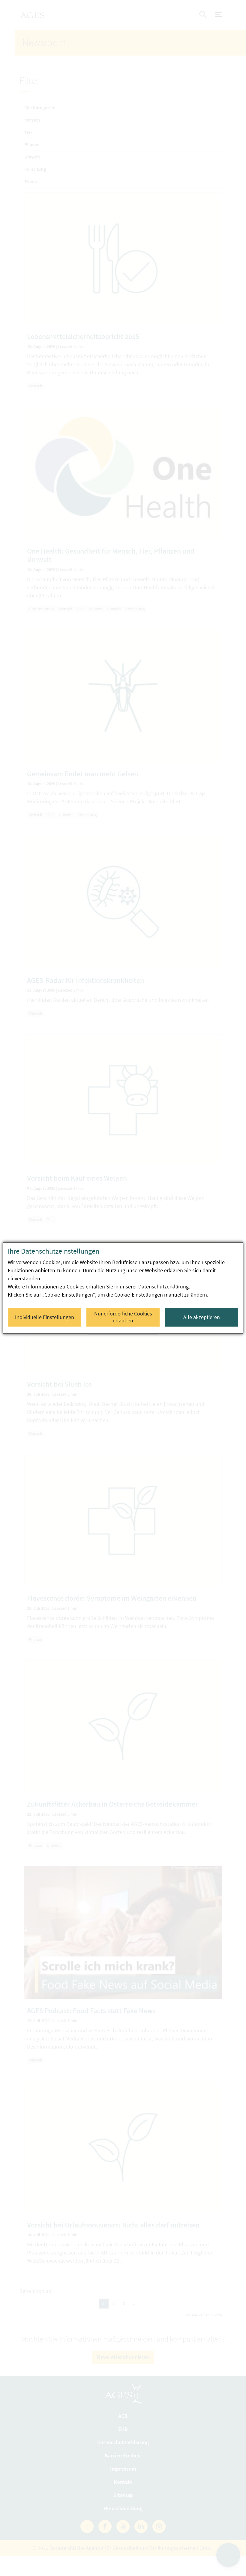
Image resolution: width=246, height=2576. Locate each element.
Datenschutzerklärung (163, 1286)
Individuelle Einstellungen (45, 1317)
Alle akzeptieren (202, 1317)
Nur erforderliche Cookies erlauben (123, 1317)
